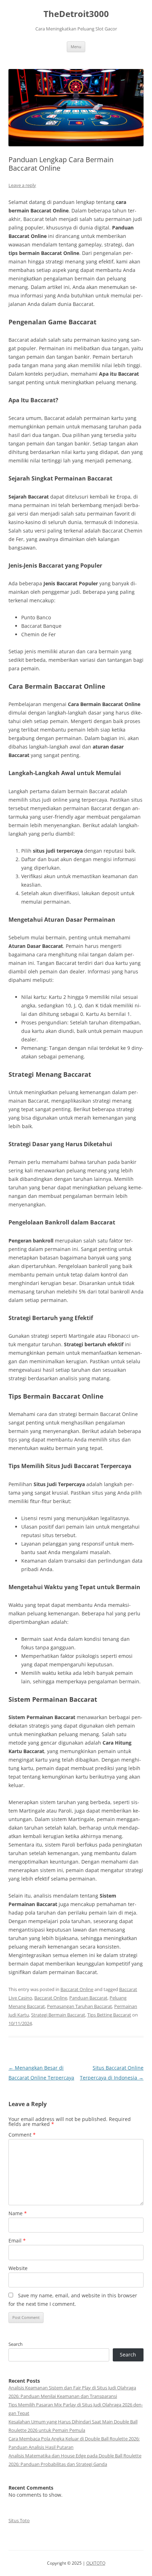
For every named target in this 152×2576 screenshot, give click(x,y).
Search (16, 2344)
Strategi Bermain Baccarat (58, 2015)
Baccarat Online (77, 1989)
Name (18, 2213)
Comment (22, 2135)
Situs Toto (19, 2520)
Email (17, 2241)
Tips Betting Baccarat (109, 2015)
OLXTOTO (96, 2563)
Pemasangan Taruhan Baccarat (80, 2006)
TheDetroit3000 (76, 14)
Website (18, 2268)
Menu (76, 47)
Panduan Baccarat (88, 1998)
